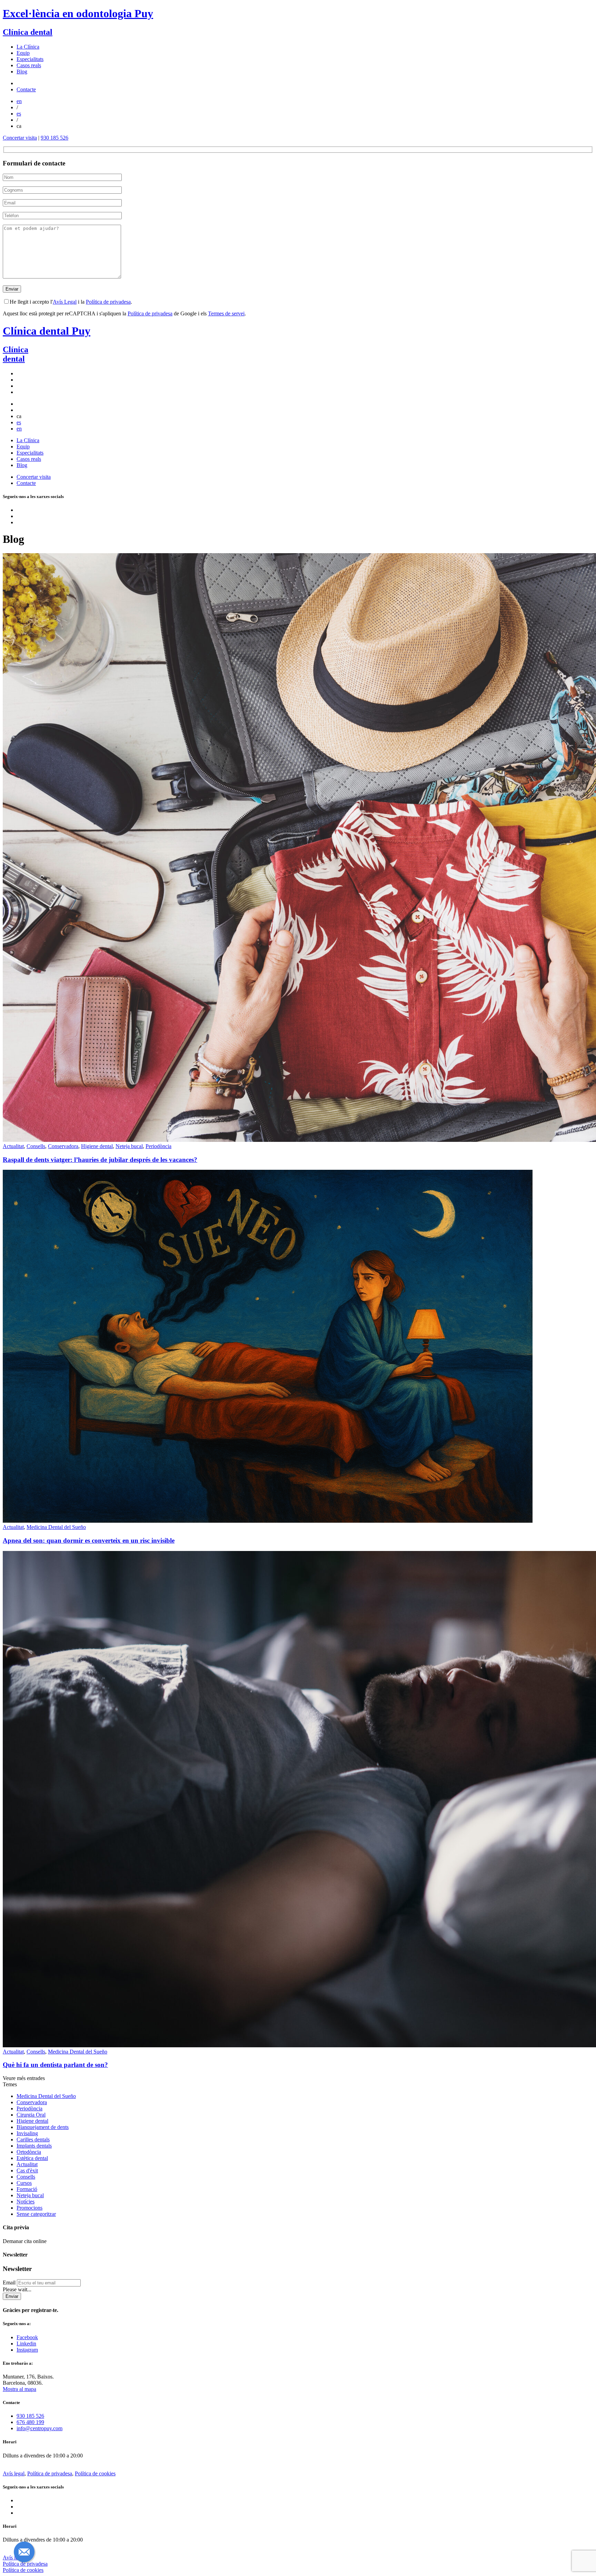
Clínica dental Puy (47, 331)
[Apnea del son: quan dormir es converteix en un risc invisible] (268, 1521)
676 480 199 (30, 2422)
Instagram (27, 2350)
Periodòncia (158, 1146)
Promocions (29, 2208)
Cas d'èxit (27, 2171)
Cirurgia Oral (31, 2115)
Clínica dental (28, 32)
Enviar (12, 2296)
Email (9, 2283)
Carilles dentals (33, 2139)
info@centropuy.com (39, 2428)
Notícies (26, 2202)
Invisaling (27, 2133)
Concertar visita (20, 138)
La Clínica (28, 47)
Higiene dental (97, 1146)
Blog (22, 72)
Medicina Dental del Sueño (56, 1527)
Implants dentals (34, 2146)
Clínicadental (16, 354)
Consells (36, 1146)
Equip (23, 53)
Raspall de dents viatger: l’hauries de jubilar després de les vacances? (100, 1160)
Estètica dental (32, 2158)
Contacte (26, 89)
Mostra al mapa (19, 2389)
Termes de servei (226, 313)
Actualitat (13, 1146)
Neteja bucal (129, 1146)
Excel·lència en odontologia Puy (78, 13)
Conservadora (63, 1146)
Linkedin (26, 2344)
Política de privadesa (108, 302)
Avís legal (14, 2473)
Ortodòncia (29, 2152)
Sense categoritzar (36, 2214)
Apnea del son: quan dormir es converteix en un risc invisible (89, 1540)
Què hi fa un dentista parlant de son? (55, 2065)
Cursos (24, 2183)
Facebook (27, 2337)
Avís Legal (65, 302)
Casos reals (29, 65)
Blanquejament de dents (43, 2127)
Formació (27, 2189)
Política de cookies (95, 2473)
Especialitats (30, 59)
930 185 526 (54, 138)
